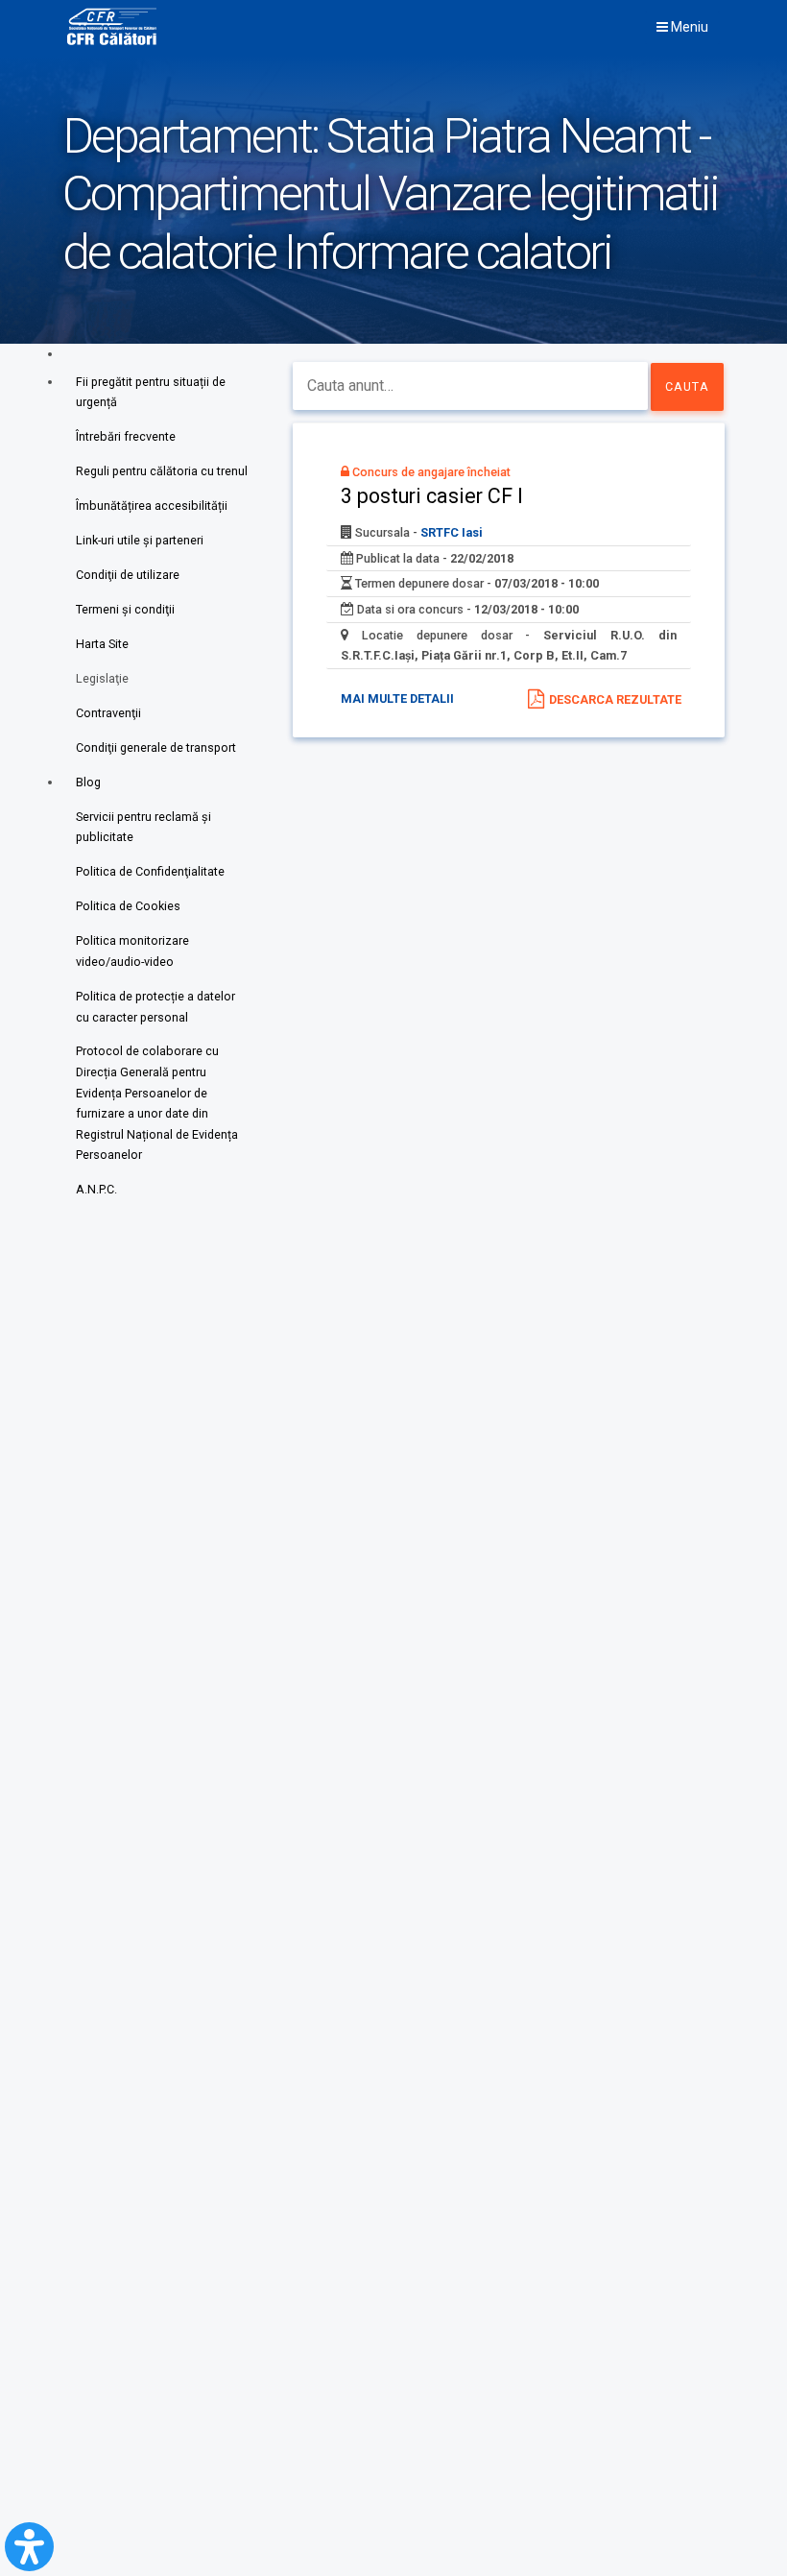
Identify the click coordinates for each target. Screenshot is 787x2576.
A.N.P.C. (96, 1189)
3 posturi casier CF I (432, 496)
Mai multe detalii (397, 698)
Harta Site (102, 644)
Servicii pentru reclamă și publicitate (143, 827)
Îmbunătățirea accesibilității (152, 506)
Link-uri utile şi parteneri (140, 540)
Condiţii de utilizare (128, 575)
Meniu (688, 27)
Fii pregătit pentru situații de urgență (151, 392)
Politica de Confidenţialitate (150, 871)
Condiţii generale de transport (156, 747)
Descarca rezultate (615, 699)
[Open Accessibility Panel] (29, 2547)
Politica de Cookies (128, 906)
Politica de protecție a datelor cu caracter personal (155, 1007)
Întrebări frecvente (126, 436)
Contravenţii (108, 713)
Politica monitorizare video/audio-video (132, 951)
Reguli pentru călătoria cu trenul (162, 471)
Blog (88, 782)
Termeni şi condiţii (125, 609)
